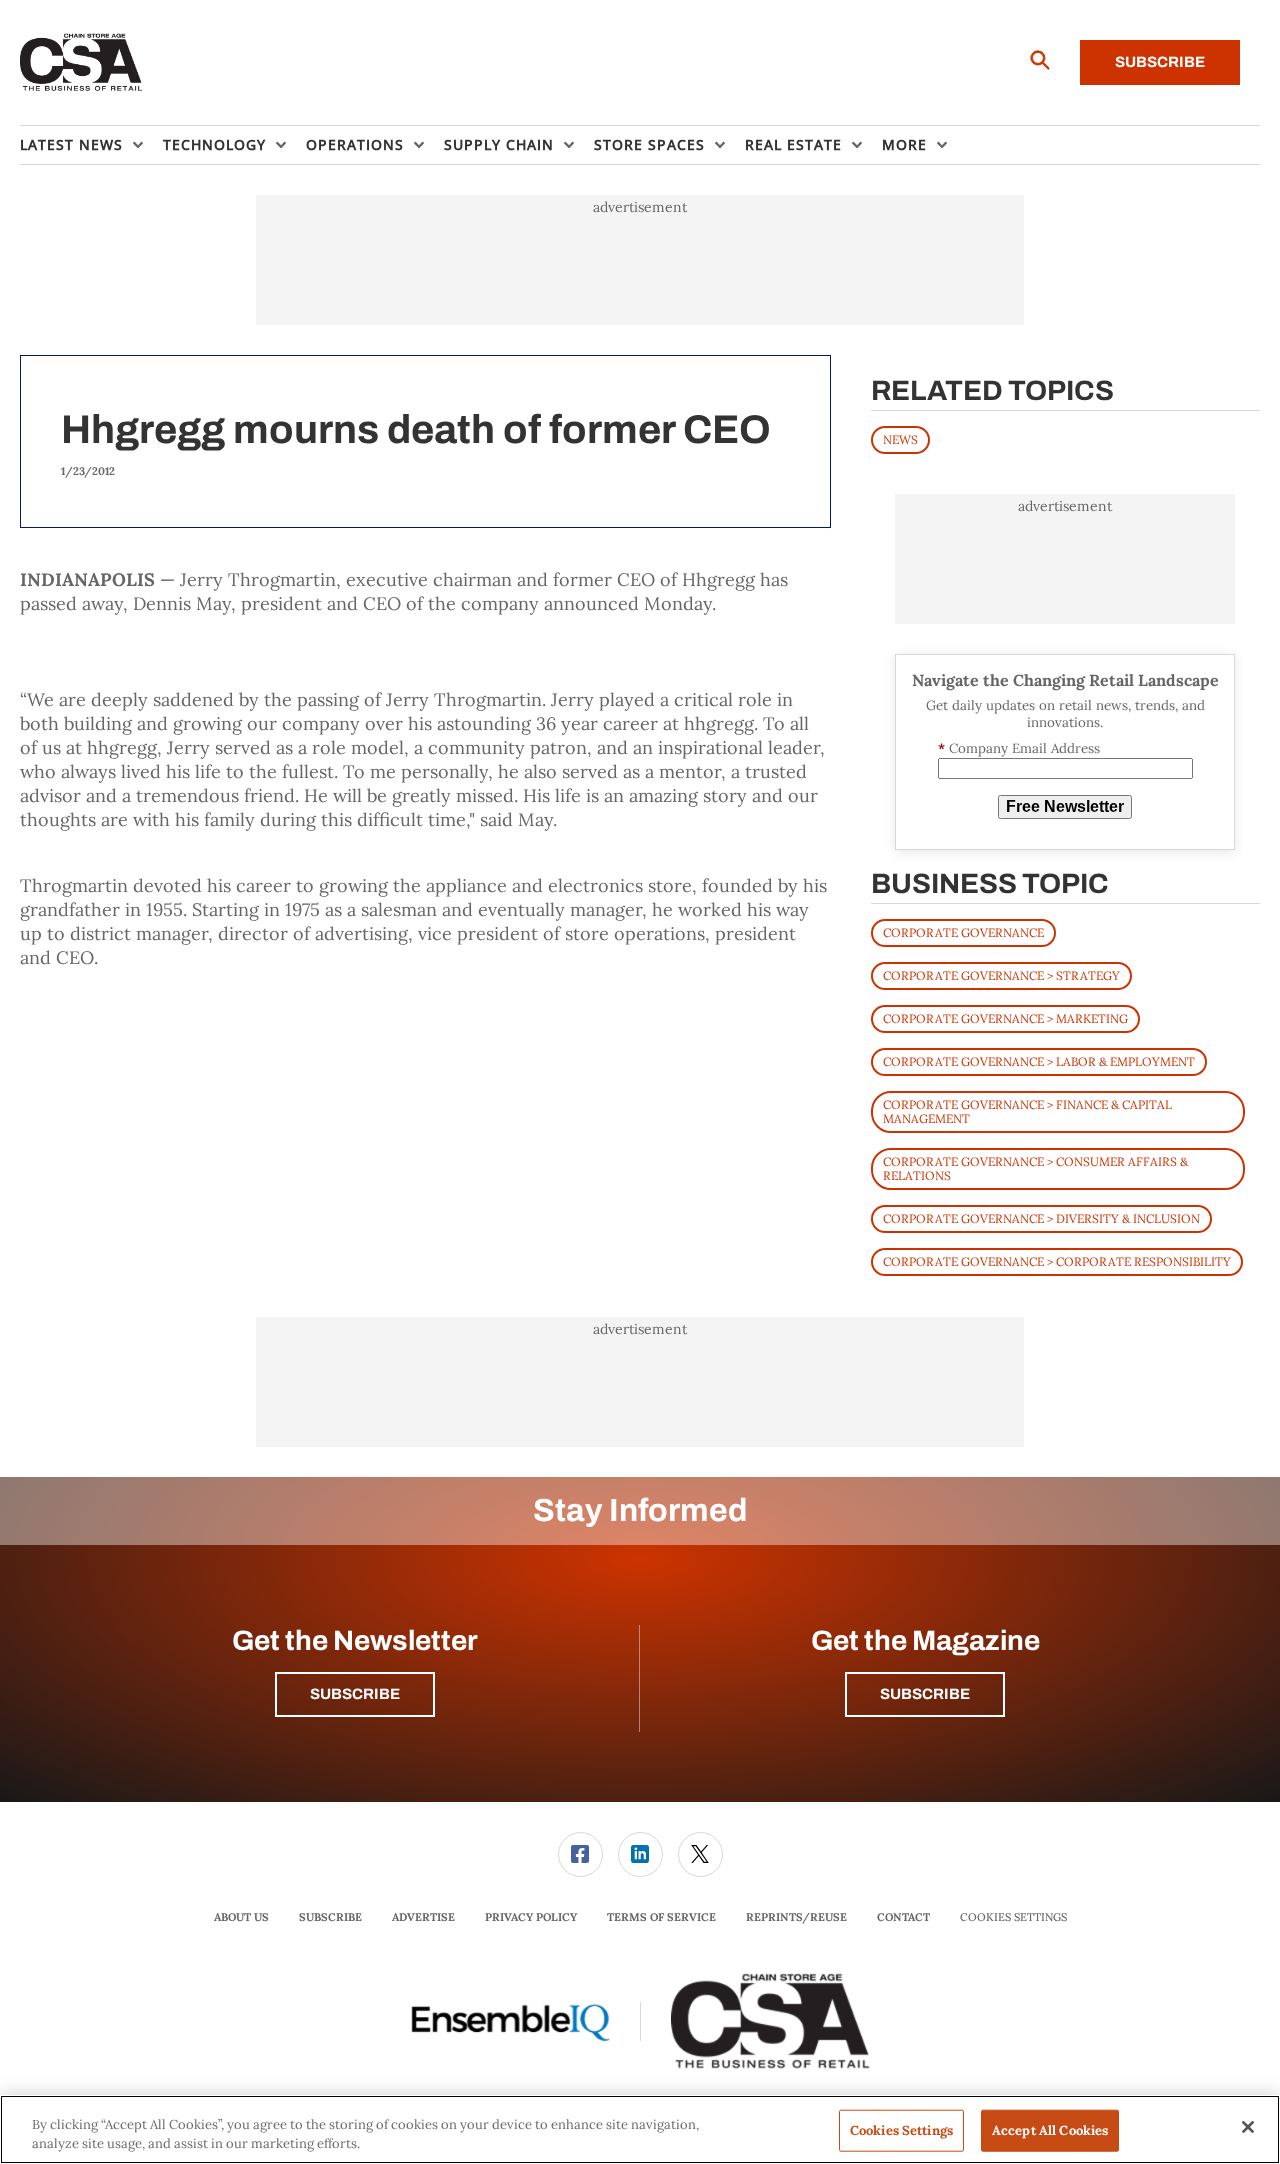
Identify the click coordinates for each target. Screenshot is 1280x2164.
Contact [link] (903, 1917)
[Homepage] (81, 63)
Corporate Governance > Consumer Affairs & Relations (1035, 1168)
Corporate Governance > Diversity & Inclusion (1041, 1218)
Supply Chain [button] (499, 144)
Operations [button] (355, 144)
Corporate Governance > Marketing (1005, 1018)
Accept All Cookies (1050, 2130)
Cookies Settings (1013, 1917)
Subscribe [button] (355, 1694)
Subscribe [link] (330, 1917)
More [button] (904, 144)
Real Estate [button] (793, 144)
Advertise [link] (423, 1917)
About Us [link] (241, 1917)
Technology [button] (214, 144)
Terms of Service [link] (661, 1917)
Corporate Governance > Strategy (1001, 975)
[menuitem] (91, 145)
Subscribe (1160, 62)
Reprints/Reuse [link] (796, 1917)
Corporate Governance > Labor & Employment (1039, 1061)
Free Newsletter (1065, 806)
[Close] (1248, 2127)
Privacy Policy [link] (531, 1917)
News (900, 439)
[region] (640, 2129)
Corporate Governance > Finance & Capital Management (1027, 1111)
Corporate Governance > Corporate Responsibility (1057, 1261)
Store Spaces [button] (649, 144)
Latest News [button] (71, 144)
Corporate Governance (963, 932)
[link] (580, 1854)
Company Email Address (1019, 748)
